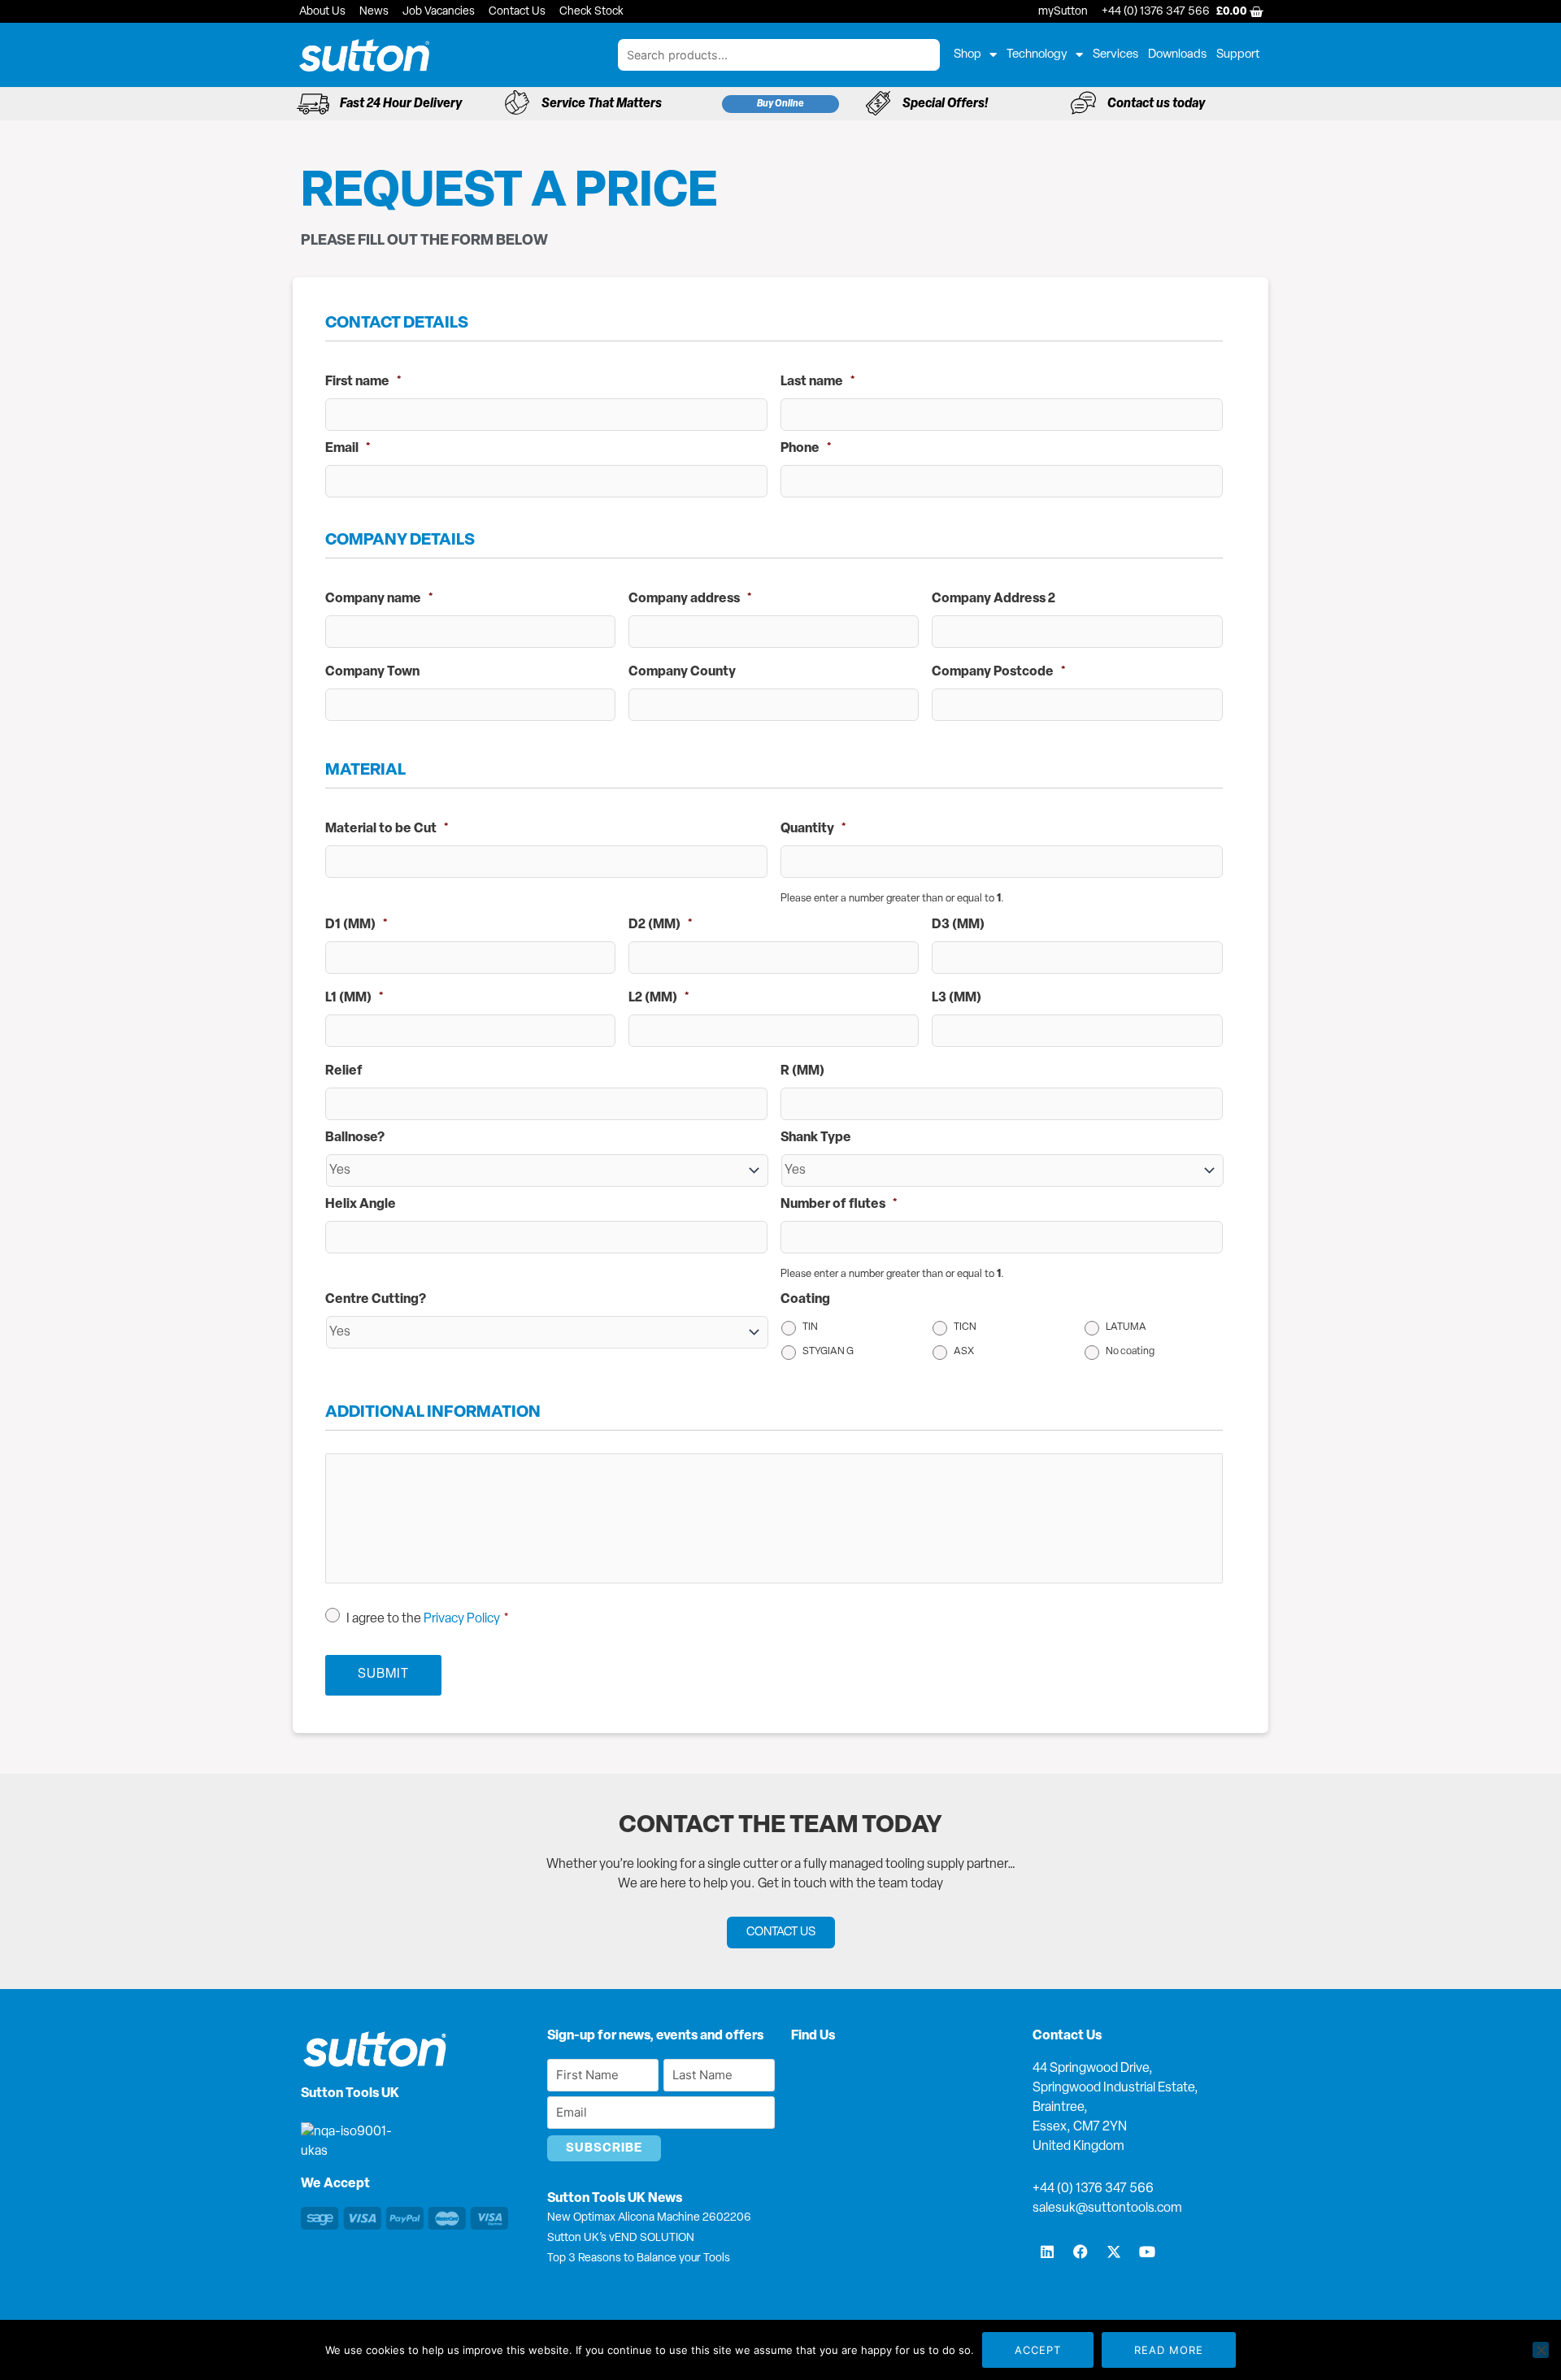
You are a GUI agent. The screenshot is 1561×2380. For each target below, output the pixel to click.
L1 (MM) (354, 998)
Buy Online (780, 104)
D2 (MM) (661, 925)
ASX (964, 1352)
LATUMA (1126, 1327)
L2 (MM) (659, 998)
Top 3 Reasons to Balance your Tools (639, 2258)
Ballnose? (355, 1138)
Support (1238, 55)
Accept (1038, 2350)
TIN (810, 1327)
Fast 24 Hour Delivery (401, 104)
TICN (965, 1327)
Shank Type (816, 1138)
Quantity (813, 829)
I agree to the (428, 1619)
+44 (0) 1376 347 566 (1093, 2189)
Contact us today (1156, 104)
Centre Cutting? (376, 1300)
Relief (344, 1071)
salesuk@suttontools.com (1107, 2208)
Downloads (1177, 55)
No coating (1130, 1352)
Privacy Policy (462, 1619)
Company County (682, 672)
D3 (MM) (958, 925)
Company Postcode (999, 672)
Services (1115, 55)
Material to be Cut (387, 829)
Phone (806, 449)
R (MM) (802, 1071)
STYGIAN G (828, 1352)
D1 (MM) (357, 925)
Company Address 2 (994, 599)
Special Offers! (945, 104)
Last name (818, 382)
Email (348, 449)
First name (363, 382)
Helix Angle (361, 1205)
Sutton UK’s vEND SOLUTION (621, 2238)
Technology (1037, 55)
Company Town (372, 672)
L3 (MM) (957, 998)
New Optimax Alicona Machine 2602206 (649, 2218)
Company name (379, 599)
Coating (805, 1300)
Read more (1169, 2350)
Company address (690, 599)
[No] (1541, 2350)
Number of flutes (839, 1205)
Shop (967, 55)
